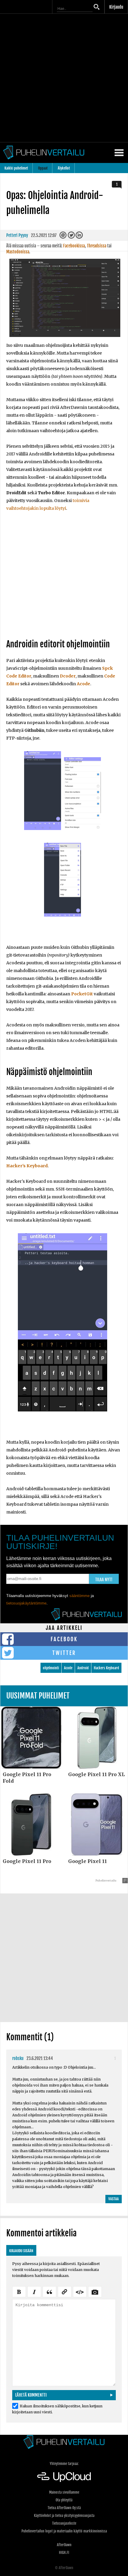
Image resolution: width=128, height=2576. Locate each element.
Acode (68, 1668)
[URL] (65, 2291)
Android (83, 1668)
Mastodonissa (18, 252)
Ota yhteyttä (64, 2500)
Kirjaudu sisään (21, 2251)
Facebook (64, 1639)
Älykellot (64, 168)
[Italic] (34, 2291)
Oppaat (43, 168)
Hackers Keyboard (106, 1668)
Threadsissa (97, 246)
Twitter (64, 1653)
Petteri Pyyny (17, 235)
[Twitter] (72, 237)
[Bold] (19, 2291)
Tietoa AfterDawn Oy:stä (64, 2508)
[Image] (95, 2291)
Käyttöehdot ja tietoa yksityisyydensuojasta (64, 2516)
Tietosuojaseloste (64, 2523)
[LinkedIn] (80, 237)
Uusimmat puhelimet (38, 1696)
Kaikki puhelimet (16, 168)
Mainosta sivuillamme (64, 2492)
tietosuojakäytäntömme (26, 1603)
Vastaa (114, 2199)
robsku (18, 2058)
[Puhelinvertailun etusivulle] (64, 2442)
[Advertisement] (64, 78)
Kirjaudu (116, 7)
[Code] (80, 2291)
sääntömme (79, 1596)
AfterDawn (64, 2545)
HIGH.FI (64, 2553)
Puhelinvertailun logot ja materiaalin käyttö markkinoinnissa (64, 2531)
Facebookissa (74, 246)
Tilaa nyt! (104, 1580)
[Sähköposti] (64, 237)
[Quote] (49, 2291)
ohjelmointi (51, 1668)
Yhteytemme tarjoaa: (64, 2464)
